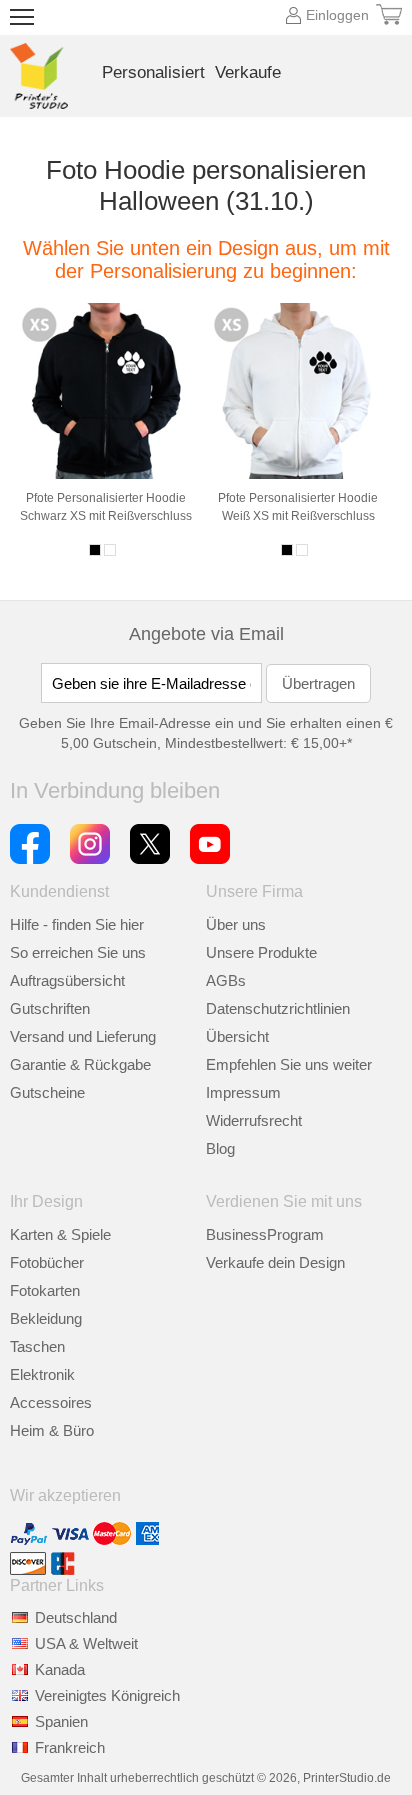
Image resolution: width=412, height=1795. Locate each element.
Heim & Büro (52, 1430)
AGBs (226, 980)
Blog (220, 1148)
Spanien (61, 1721)
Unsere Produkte (261, 952)
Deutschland (76, 1617)
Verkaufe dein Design (275, 1262)
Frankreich (70, 1747)
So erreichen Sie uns (78, 952)
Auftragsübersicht (67, 980)
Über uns (236, 924)
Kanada (60, 1669)
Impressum (243, 1092)
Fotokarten (45, 1290)
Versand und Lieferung (83, 1036)
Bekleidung (46, 1318)
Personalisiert (153, 72)
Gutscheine (47, 1092)
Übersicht (237, 1036)
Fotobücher (47, 1262)
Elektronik (42, 1374)
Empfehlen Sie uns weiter (289, 1064)
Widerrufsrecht (254, 1120)
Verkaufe (248, 72)
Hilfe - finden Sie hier (77, 924)
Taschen (37, 1346)
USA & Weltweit (86, 1643)
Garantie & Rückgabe (80, 1064)
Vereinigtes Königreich (107, 1695)
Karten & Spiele (60, 1234)
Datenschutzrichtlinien (278, 1008)
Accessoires (51, 1402)
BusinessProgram (265, 1234)
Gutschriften (50, 1008)
